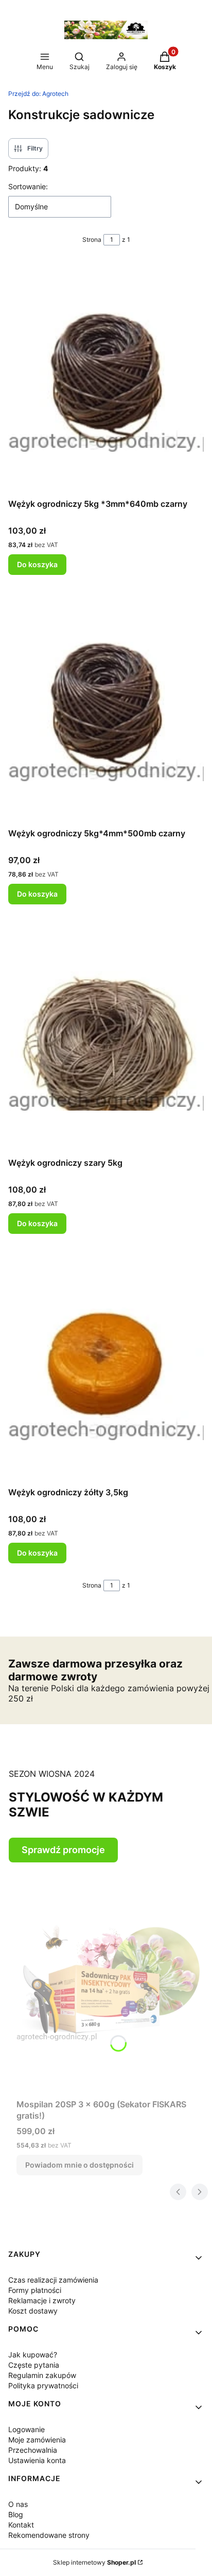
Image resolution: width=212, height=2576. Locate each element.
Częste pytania (34, 2365)
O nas (18, 2504)
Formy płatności (35, 2290)
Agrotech (38, 94)
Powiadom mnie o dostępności (79, 2165)
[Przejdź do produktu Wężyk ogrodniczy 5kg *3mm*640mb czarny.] (106, 378)
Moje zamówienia (37, 2440)
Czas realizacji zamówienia (53, 2280)
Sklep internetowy (94, 2562)
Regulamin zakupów (42, 2375)
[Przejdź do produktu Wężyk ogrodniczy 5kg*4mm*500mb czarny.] (106, 707)
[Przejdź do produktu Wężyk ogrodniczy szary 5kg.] (106, 1037)
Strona (92, 240)
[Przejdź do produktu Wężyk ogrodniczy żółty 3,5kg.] (106, 1366)
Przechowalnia (33, 2450)
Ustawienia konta (37, 2460)
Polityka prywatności (43, 2385)
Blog (16, 2514)
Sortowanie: (28, 186)
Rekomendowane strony (49, 2535)
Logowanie (26, 2429)
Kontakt (21, 2525)
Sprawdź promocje (63, 1850)
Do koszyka (37, 564)
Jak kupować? (33, 2355)
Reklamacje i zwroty (42, 2300)
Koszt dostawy (33, 2311)
